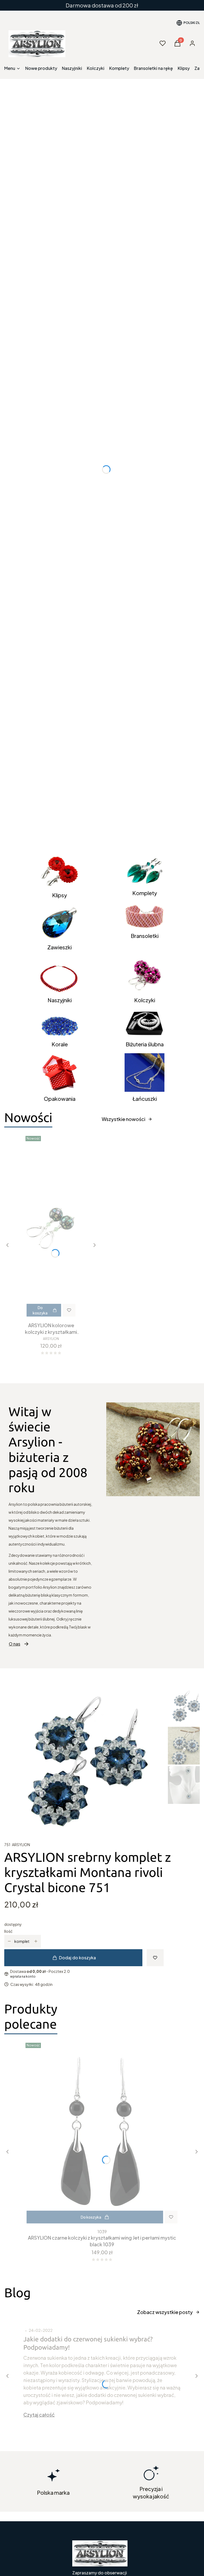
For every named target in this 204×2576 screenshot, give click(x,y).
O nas (14, 1644)
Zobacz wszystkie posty (165, 2312)
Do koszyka (40, 1310)
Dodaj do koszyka (77, 1958)
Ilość (8, 1931)
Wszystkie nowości (124, 1119)
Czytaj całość (39, 2415)
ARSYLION (21, 1845)
